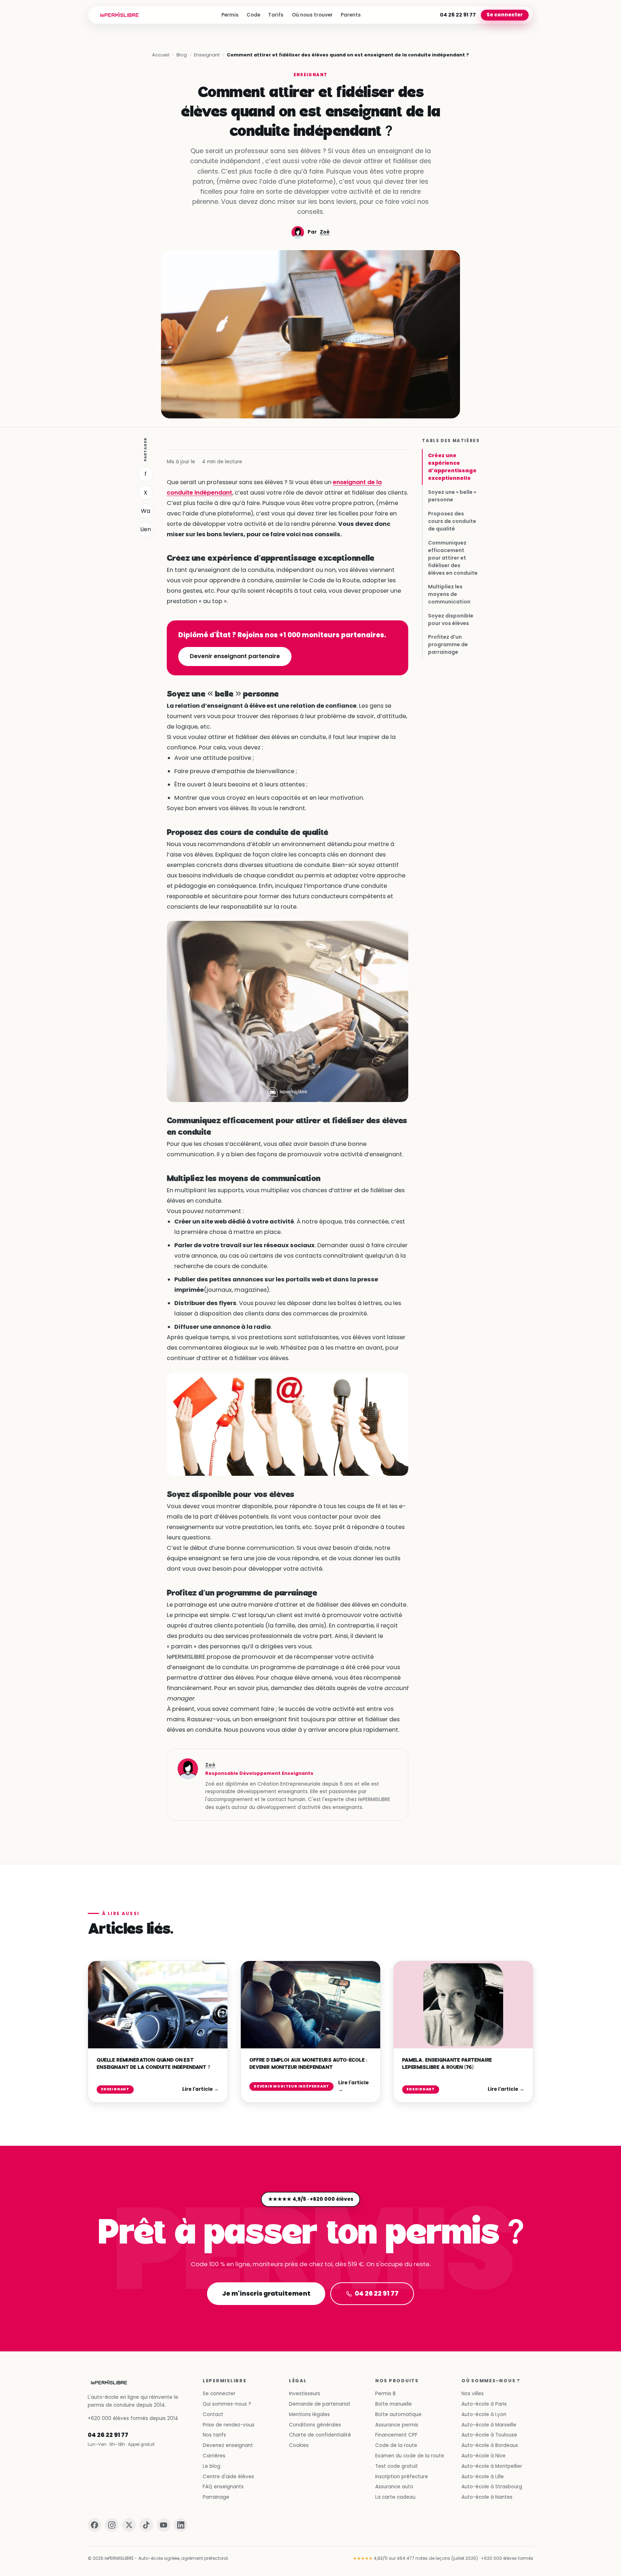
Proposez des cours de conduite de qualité (452, 521)
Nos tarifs (214, 2435)
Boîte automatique (398, 2414)
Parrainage (216, 2497)
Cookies (299, 2445)
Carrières (214, 2456)
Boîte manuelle (394, 2404)
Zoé (325, 232)
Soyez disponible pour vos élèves (451, 619)
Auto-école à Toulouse (489, 2435)
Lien (146, 529)
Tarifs (276, 15)
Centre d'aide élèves (228, 2477)
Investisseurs (305, 2394)
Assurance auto (394, 2487)
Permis (230, 15)
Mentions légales (309, 2414)
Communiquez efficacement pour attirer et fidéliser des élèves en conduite (453, 557)
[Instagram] (112, 2525)
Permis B (385, 2394)
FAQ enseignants (223, 2487)
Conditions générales (315, 2425)
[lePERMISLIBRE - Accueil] (119, 15)
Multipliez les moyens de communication (449, 594)
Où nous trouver (312, 15)
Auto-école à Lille (483, 2477)
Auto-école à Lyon (484, 2414)
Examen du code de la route (410, 2456)
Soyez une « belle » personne (452, 496)
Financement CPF (396, 2435)
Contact (213, 2414)
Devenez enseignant (228, 2445)
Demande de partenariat (320, 2404)
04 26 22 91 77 (458, 15)
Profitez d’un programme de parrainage (448, 644)
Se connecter (505, 15)
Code (253, 15)
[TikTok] (146, 2525)
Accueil (161, 55)
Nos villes (473, 2394)
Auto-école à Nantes (487, 2497)
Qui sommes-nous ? (227, 2404)
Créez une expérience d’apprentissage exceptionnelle (452, 467)
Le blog (211, 2466)
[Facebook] (95, 2525)
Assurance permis (397, 2425)
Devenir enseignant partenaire (235, 656)
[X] (129, 2525)
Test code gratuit (397, 2466)
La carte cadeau (395, 2497)
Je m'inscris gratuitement (266, 2293)
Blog (182, 55)
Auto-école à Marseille (489, 2425)
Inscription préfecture (402, 2477)
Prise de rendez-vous (229, 2425)
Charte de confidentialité (320, 2435)
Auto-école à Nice (484, 2456)
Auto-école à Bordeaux (490, 2445)
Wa (146, 511)
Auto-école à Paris (484, 2404)
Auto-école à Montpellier (492, 2466)
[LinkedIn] (181, 2525)
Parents (351, 15)
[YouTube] (164, 2525)
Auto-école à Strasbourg (492, 2487)
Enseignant (207, 55)
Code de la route (396, 2445)
